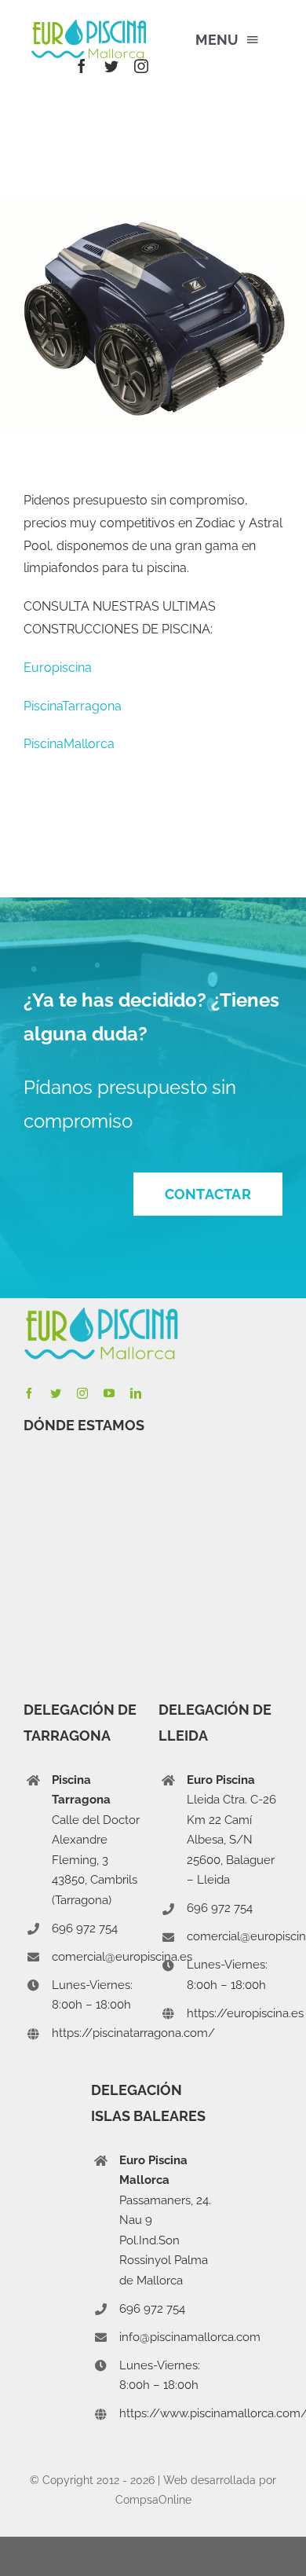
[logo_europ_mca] (89, 26)
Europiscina (58, 668)
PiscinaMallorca (69, 744)
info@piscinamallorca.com (190, 2337)
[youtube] (109, 1393)
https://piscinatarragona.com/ (133, 2033)
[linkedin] (136, 1393)
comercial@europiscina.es (122, 1957)
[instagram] (141, 66)
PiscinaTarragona (73, 706)
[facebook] (82, 66)
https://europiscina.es (245, 2013)
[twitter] (111, 66)
